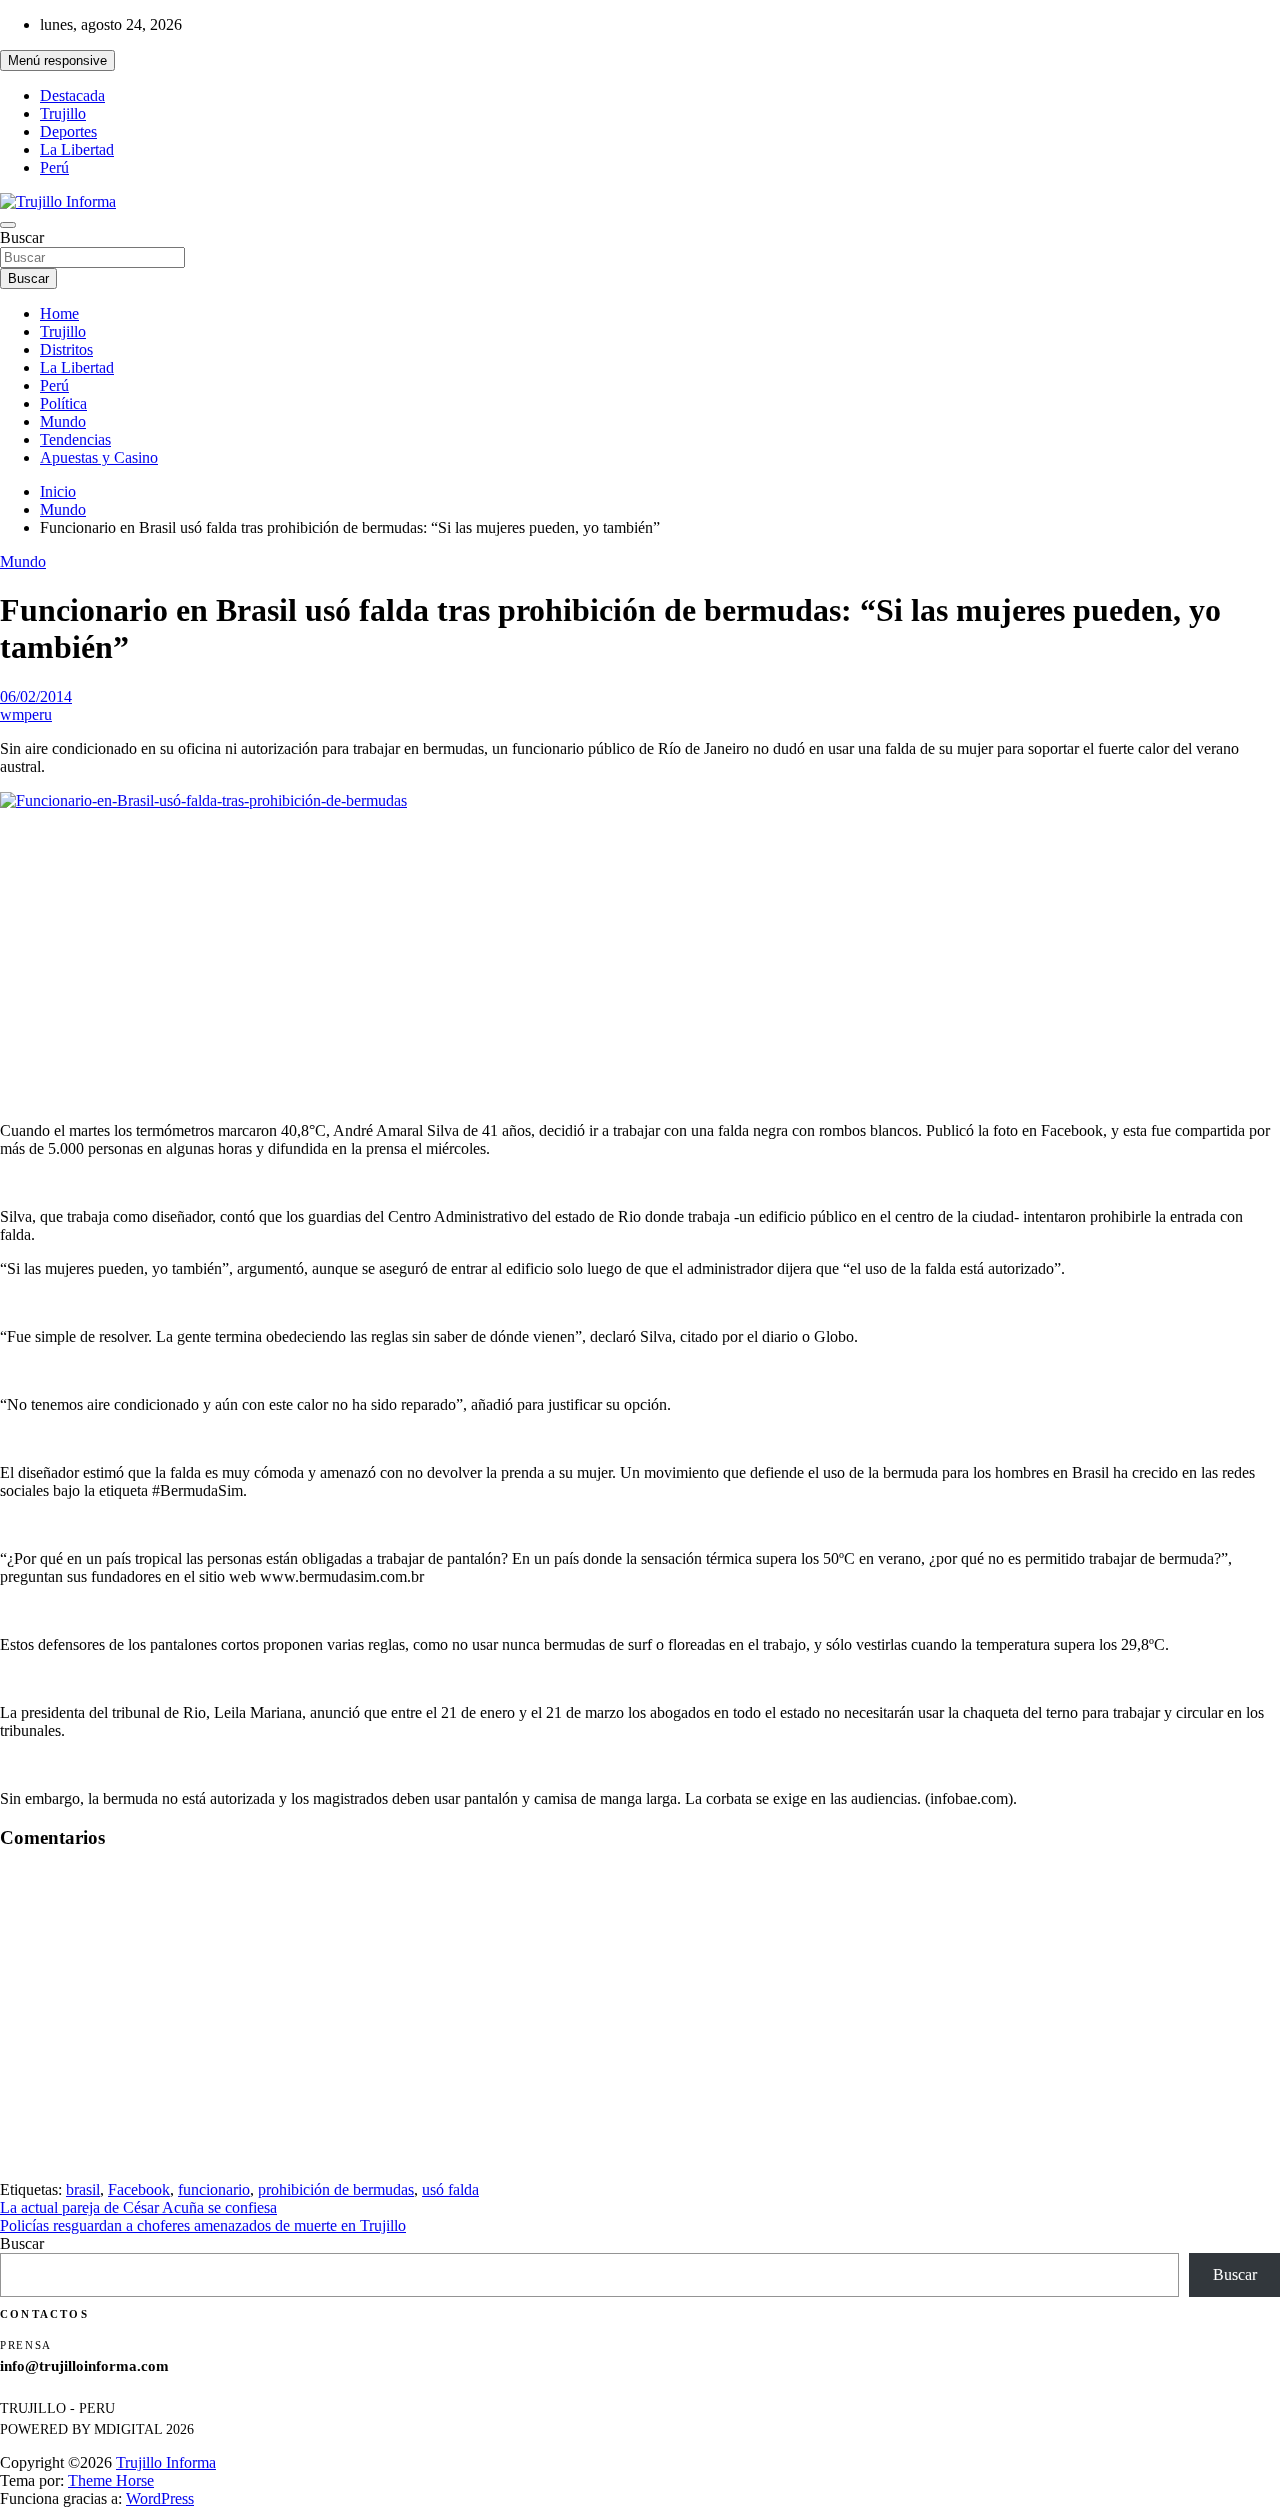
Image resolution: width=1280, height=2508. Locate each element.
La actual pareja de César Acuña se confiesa (138, 2207)
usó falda (450, 2189)
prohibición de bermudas (336, 2189)
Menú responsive (57, 60)
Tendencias (75, 439)
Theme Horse (111, 2480)
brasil (83, 2189)
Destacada (72, 95)
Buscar (22, 237)
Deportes (68, 131)
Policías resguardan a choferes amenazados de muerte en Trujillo (203, 2225)
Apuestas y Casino (99, 457)
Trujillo (63, 113)
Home (59, 313)
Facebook (139, 2189)
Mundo (63, 421)
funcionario (214, 2189)
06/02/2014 (36, 696)
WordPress (160, 2498)
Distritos (66, 349)
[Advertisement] (640, 966)
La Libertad (77, 149)
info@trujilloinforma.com (84, 2366)
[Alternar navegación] (8, 225)
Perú (54, 167)
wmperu (26, 714)
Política (63, 403)
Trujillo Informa (166, 2462)
